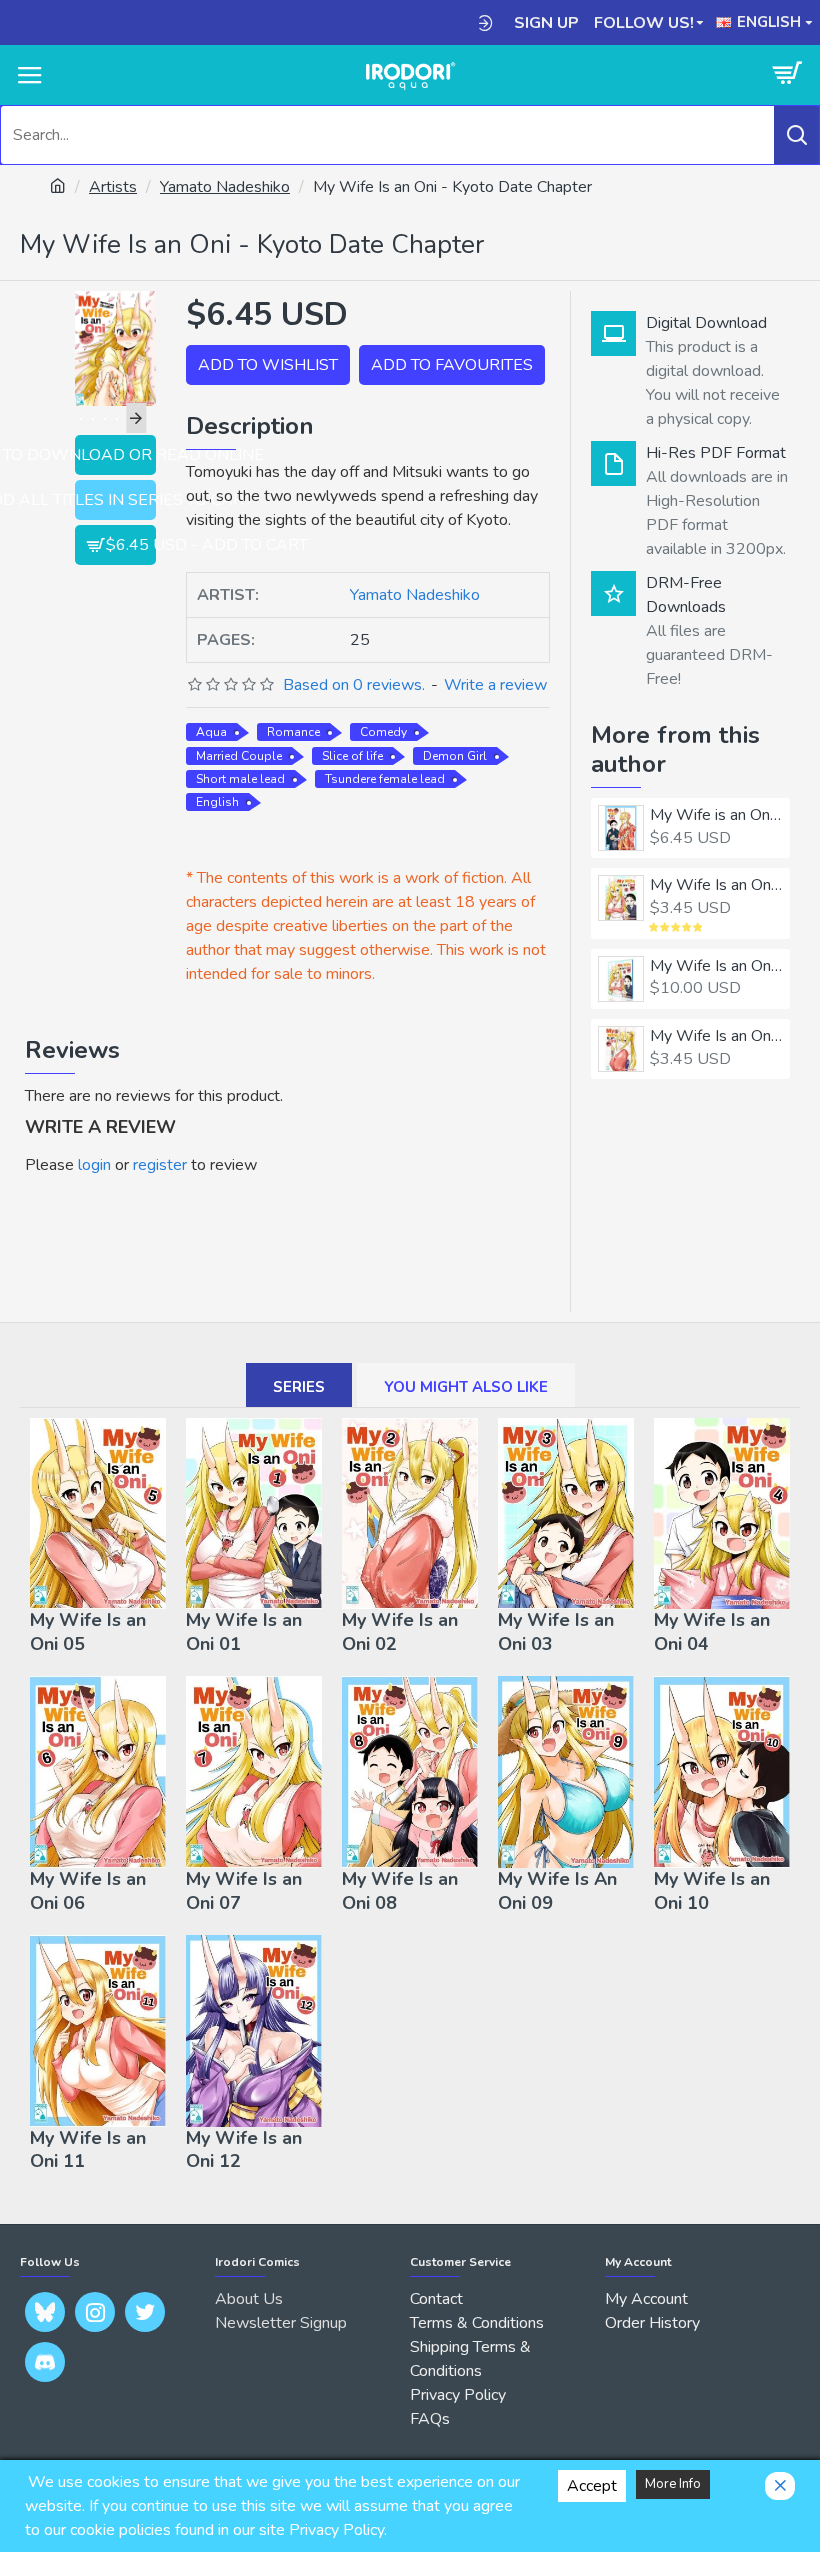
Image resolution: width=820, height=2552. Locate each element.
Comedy (383, 732)
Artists (113, 187)
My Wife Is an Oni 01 (716, 885)
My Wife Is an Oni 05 (88, 1632)
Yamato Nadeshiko (225, 187)
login (94, 1165)
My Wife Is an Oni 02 (716, 1036)
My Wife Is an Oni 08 (400, 1891)
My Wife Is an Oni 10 (712, 1891)
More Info (673, 2484)
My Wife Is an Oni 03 (556, 1632)
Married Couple (239, 756)
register (160, 1165)
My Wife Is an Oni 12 (244, 2150)
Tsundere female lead (385, 779)
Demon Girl (455, 756)
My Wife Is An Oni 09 (557, 1891)
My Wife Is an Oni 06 (88, 1891)
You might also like (466, 1387)
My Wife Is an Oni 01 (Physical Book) (716, 966)
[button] (85, 418)
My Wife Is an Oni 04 (712, 1632)
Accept (592, 2486)
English (217, 802)
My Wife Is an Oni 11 (88, 2150)
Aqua (211, 732)
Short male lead (240, 779)
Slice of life (352, 756)
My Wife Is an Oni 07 (244, 1891)
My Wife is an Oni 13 (716, 815)
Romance (293, 732)
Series (299, 1387)
